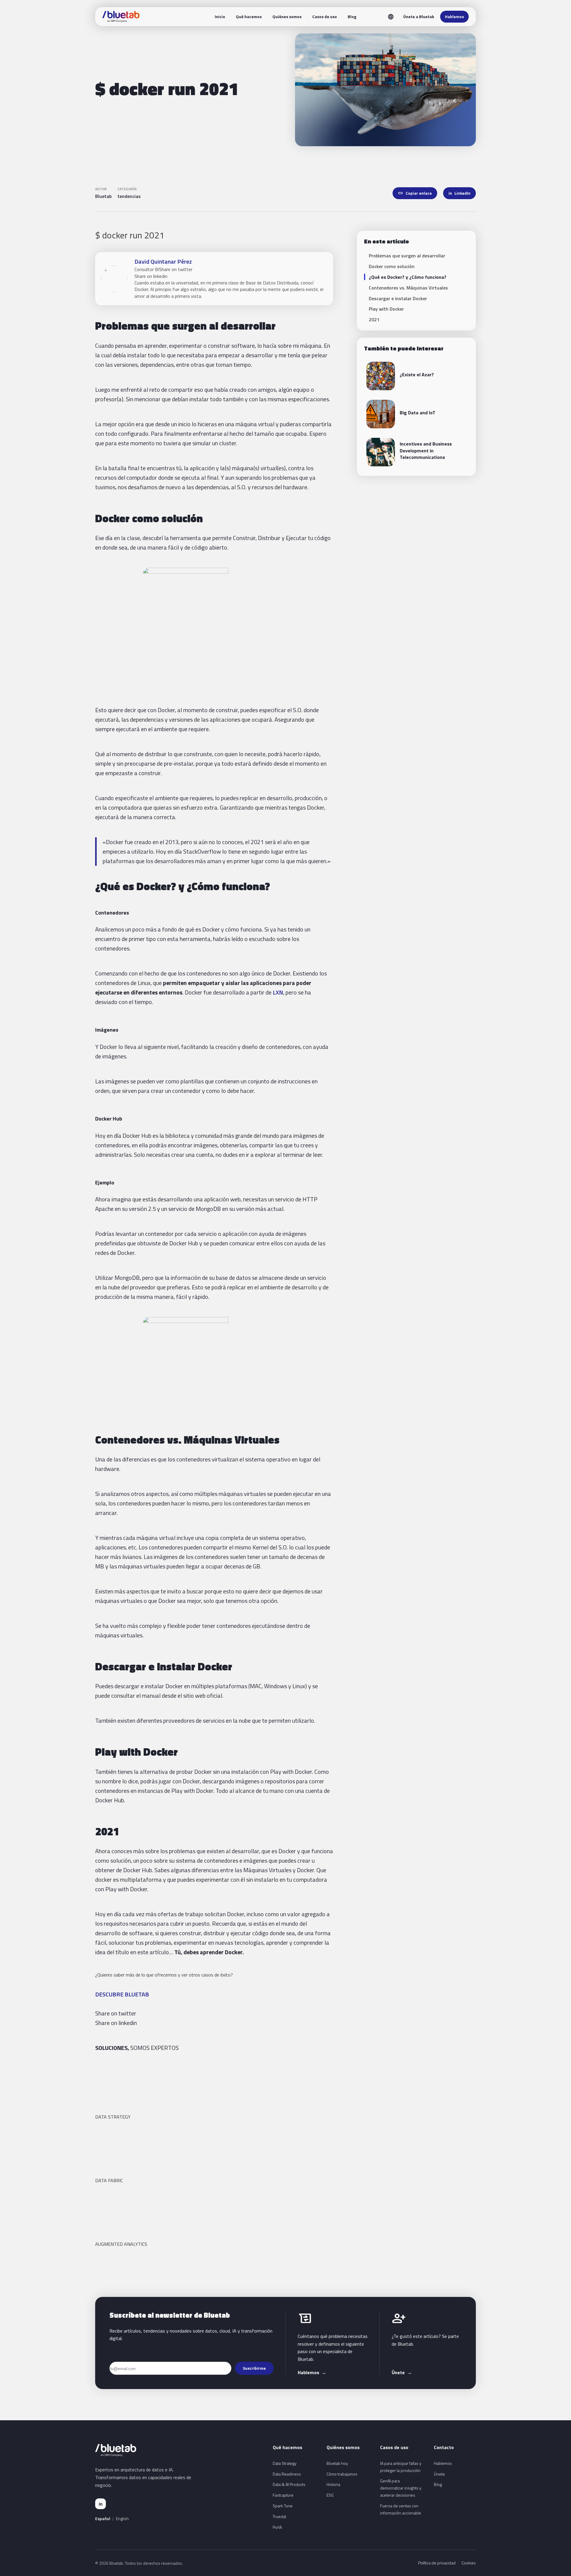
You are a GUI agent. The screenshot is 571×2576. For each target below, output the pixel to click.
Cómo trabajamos (342, 2474)
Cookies (469, 2563)
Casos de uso (325, 16)
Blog (352, 16)
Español (103, 2519)
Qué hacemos (249, 16)
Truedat (279, 2516)
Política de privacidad (437, 2563)
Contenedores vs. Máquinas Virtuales (408, 288)
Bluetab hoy (337, 2463)
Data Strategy (285, 2463)
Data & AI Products (289, 2484)
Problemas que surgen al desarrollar (407, 256)
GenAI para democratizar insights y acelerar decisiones (401, 2488)
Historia (333, 2484)
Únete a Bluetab (419, 16)
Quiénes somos (287, 16)
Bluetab (103, 196)
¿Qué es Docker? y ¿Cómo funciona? (408, 277)
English (122, 2519)
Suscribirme (254, 2368)
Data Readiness (287, 2474)
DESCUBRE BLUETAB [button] (122, 1994)
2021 (374, 320)
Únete (402, 2372)
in (101, 2504)
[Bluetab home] (121, 17)
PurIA (277, 2527)
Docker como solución (392, 266)
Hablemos (454, 16)
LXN (278, 992)
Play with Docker (386, 309)
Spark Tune (283, 2506)
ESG (330, 2495)
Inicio (220, 16)
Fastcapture (283, 2495)
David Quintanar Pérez (163, 261)
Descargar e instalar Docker (398, 298)
